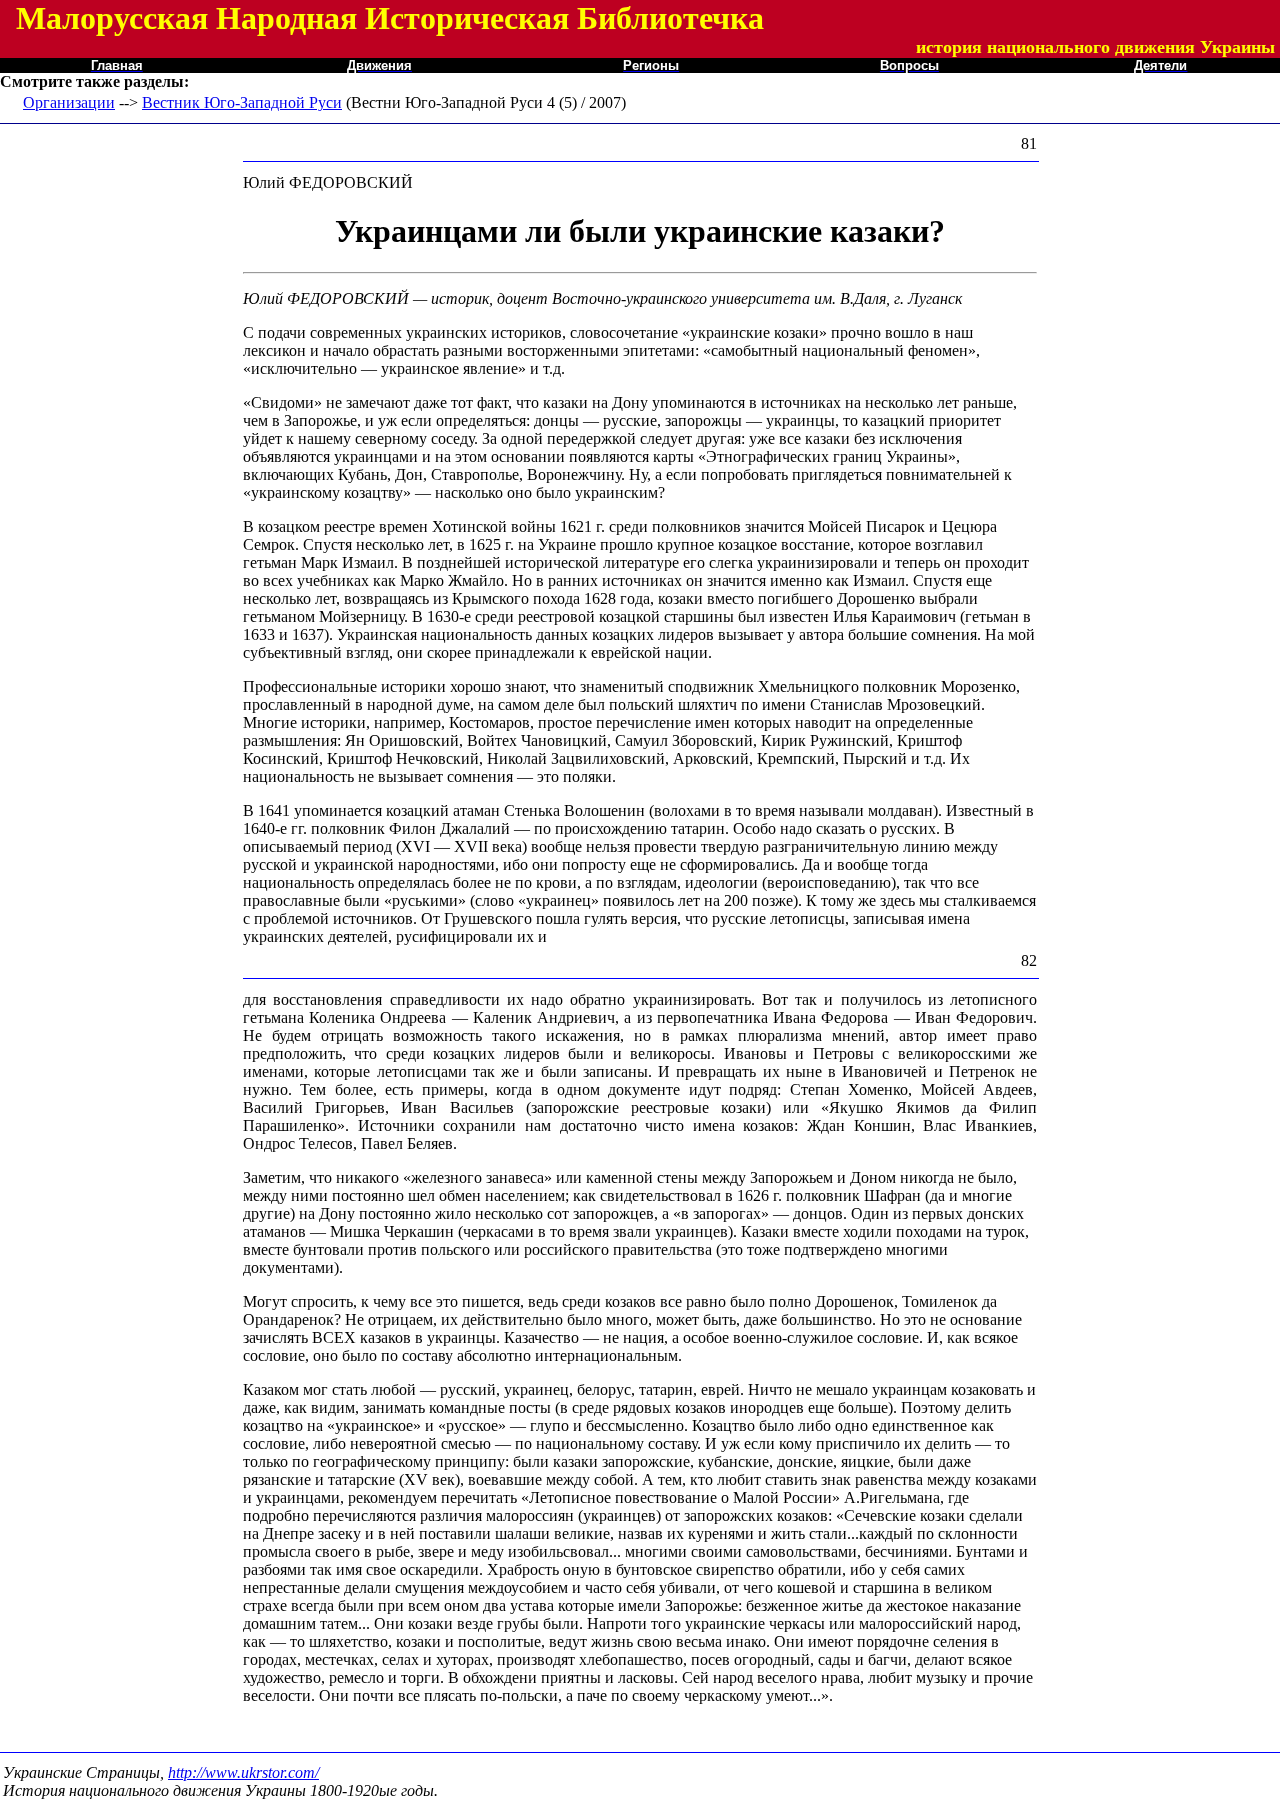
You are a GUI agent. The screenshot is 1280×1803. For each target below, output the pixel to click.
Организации (69, 102)
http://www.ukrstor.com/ (243, 1772)
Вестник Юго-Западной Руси (242, 102)
